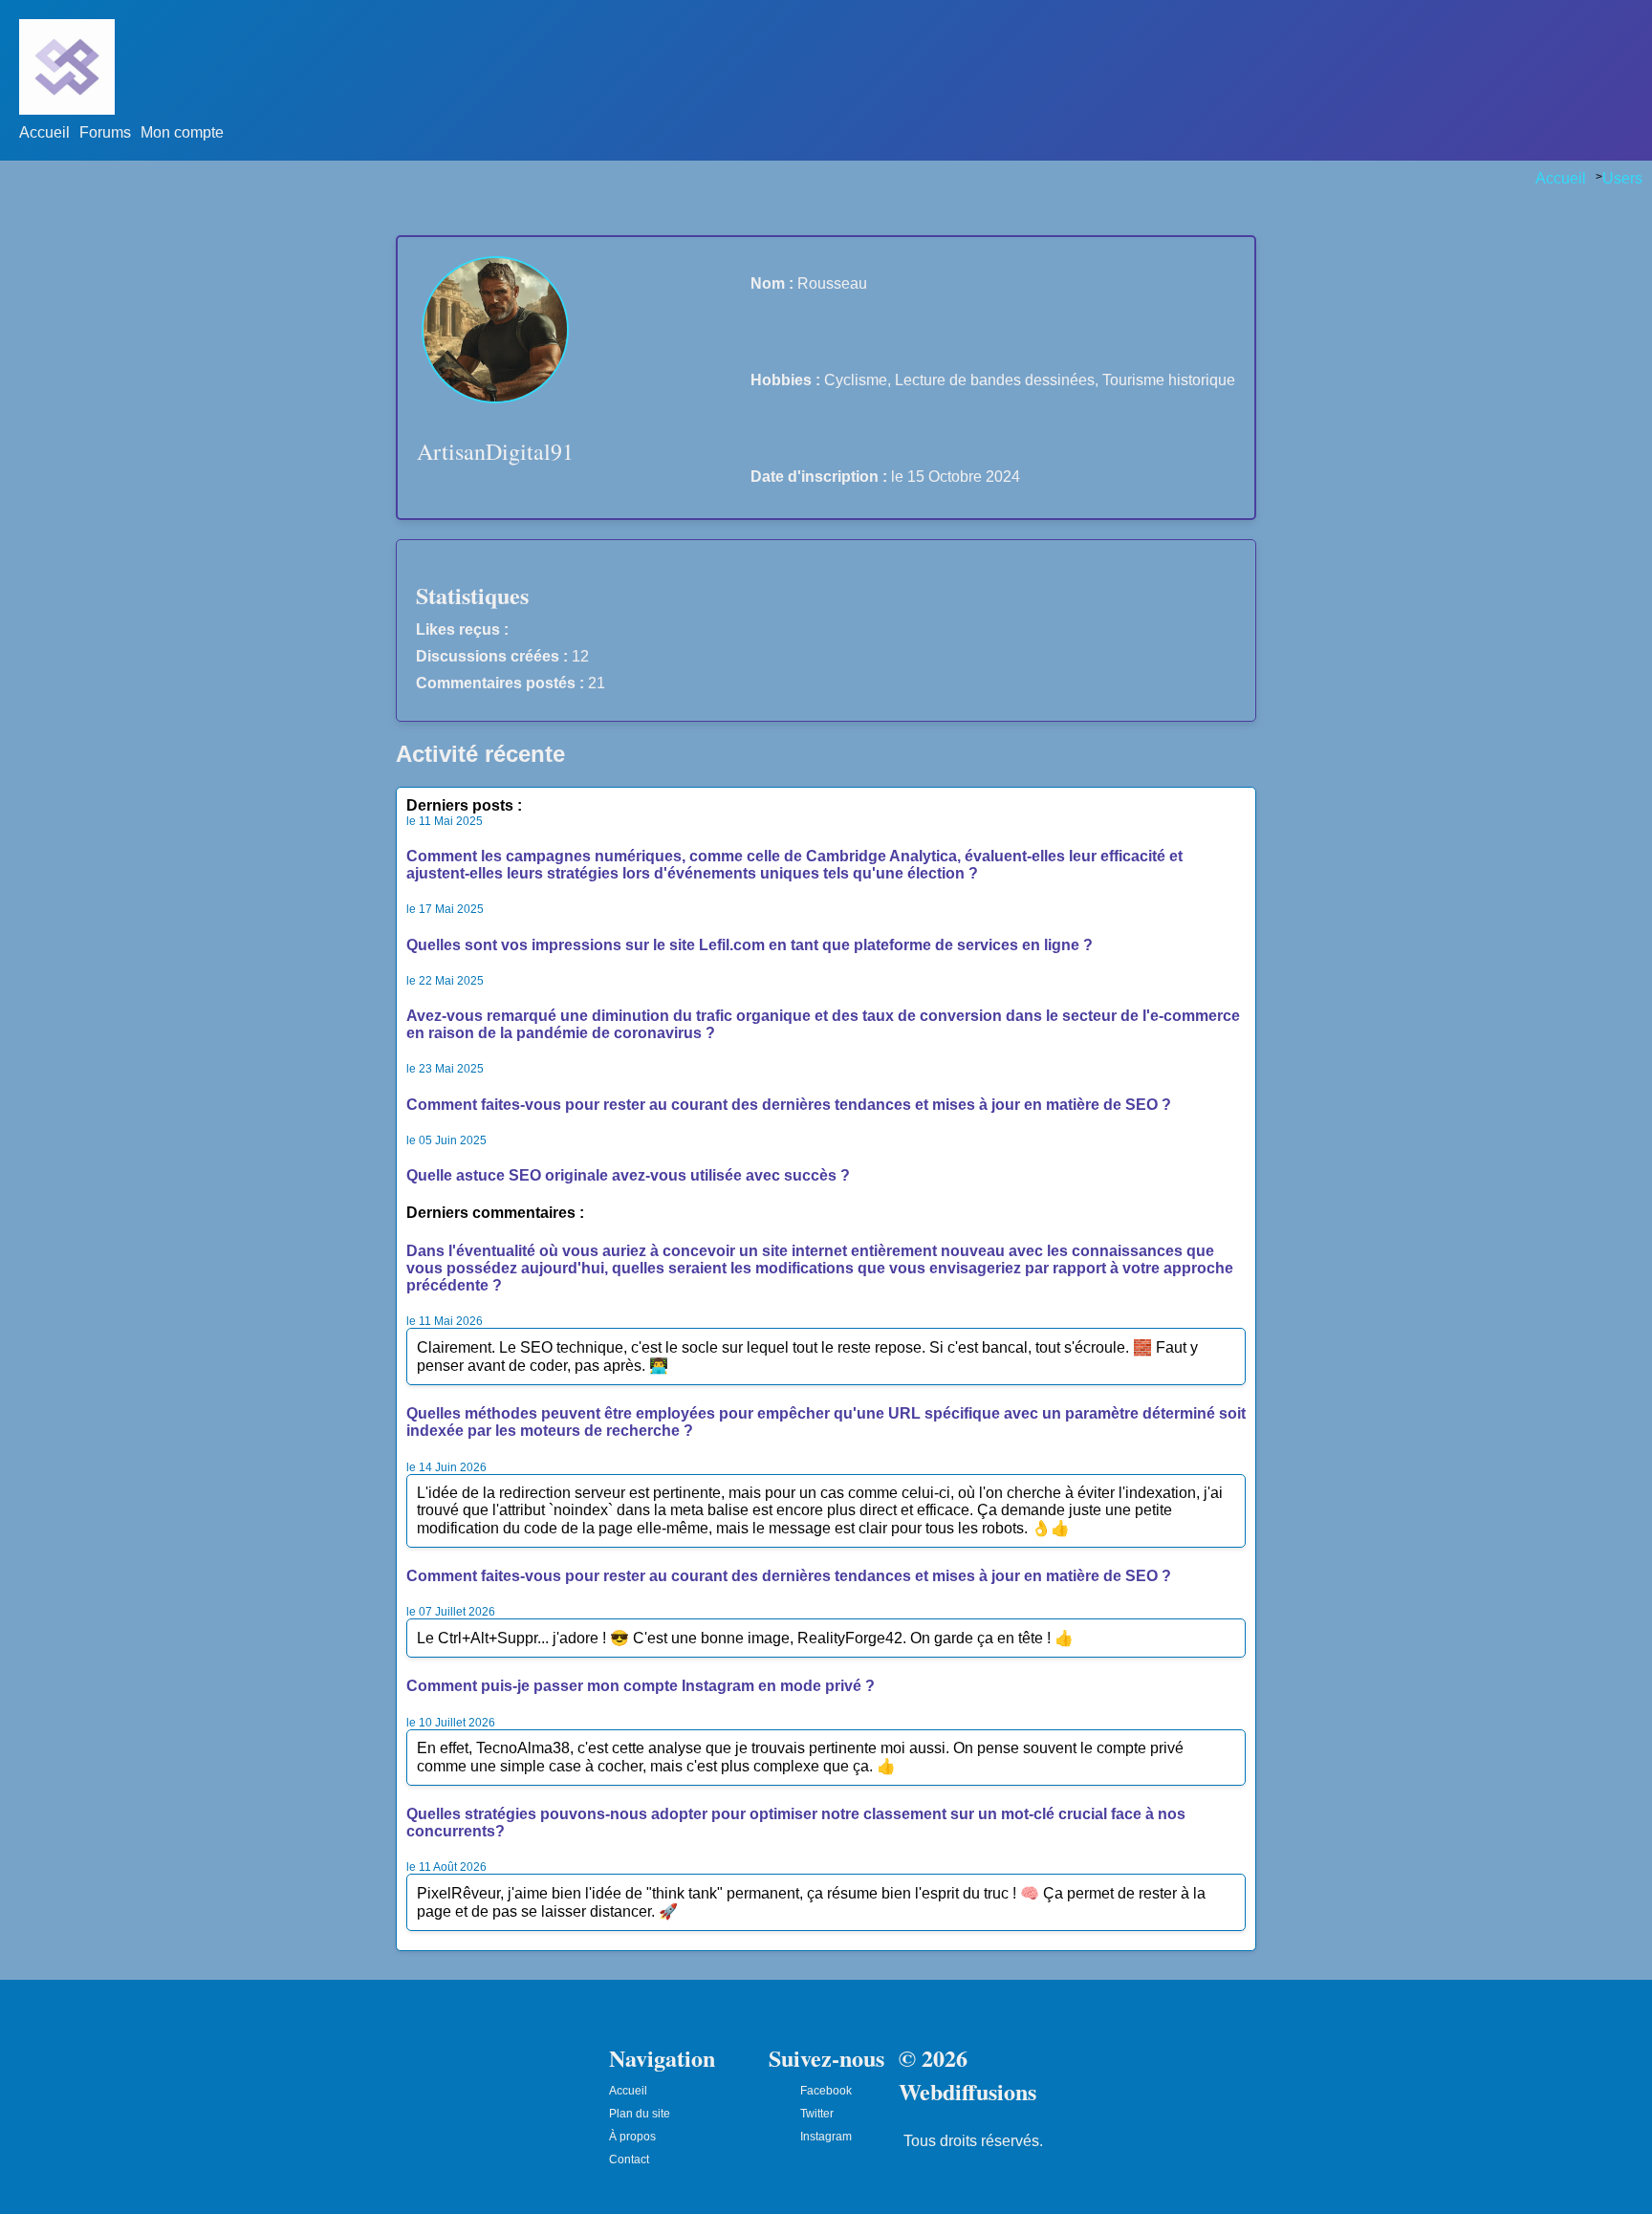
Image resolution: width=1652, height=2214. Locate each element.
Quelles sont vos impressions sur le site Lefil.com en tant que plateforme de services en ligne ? (750, 945)
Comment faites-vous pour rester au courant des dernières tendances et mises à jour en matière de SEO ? (789, 1105)
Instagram (826, 2137)
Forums (105, 132)
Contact (629, 2160)
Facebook (826, 2091)
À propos (632, 2137)
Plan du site (640, 2114)
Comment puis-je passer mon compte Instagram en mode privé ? (641, 1686)
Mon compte (182, 132)
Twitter (817, 2114)
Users (1622, 178)
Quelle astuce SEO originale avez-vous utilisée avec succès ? (628, 1175)
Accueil (44, 132)
